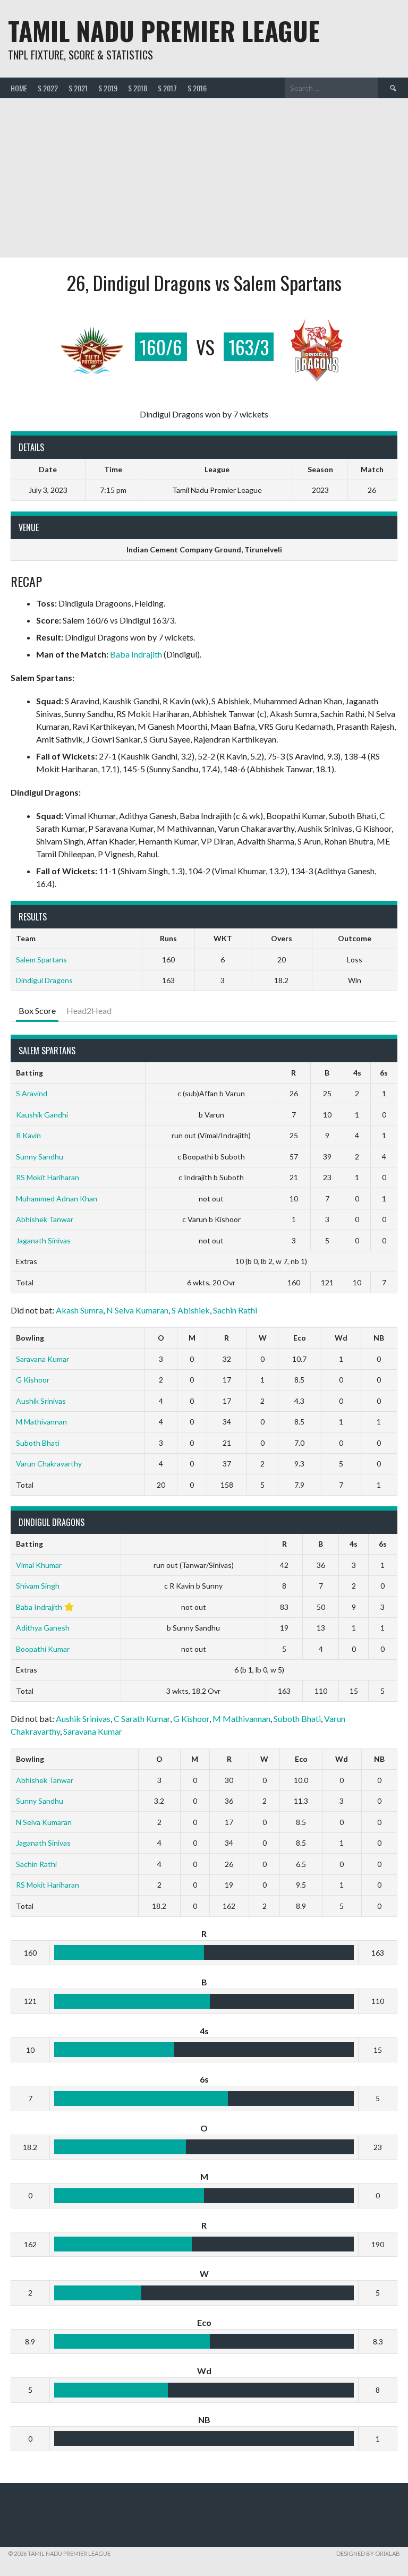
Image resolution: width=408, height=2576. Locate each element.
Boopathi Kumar (43, 1649)
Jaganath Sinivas (43, 1240)
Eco (300, 1338)
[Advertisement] (204, 178)
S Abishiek (191, 1310)
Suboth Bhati (38, 1443)
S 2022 (48, 88)
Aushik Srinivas (41, 1401)
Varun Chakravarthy (49, 1464)
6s (384, 1073)
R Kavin (28, 1135)
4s (357, 1073)
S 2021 (78, 88)
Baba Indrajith (136, 654)
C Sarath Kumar (142, 1718)
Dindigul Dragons (44, 980)
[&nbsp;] (211, 1073)
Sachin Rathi (235, 1310)
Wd (341, 1338)
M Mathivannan (41, 1422)
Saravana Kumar (42, 1359)
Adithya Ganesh (43, 1628)
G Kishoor (33, 1380)
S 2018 (138, 88)
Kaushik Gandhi (42, 1115)
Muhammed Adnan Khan (57, 1199)
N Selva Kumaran (137, 1310)
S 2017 (167, 88)
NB (379, 1338)
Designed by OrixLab (368, 2553)
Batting (29, 1073)
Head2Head (89, 1010)
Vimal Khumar (39, 1565)
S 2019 (108, 88)
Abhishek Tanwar (45, 1219)
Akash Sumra (79, 1310)
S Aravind (32, 1093)
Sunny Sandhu (40, 1157)
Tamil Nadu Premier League (164, 31)
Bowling (30, 1338)
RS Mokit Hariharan (48, 1177)
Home (19, 88)
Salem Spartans (41, 959)
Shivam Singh (38, 1586)
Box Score (37, 1010)
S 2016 (197, 88)
